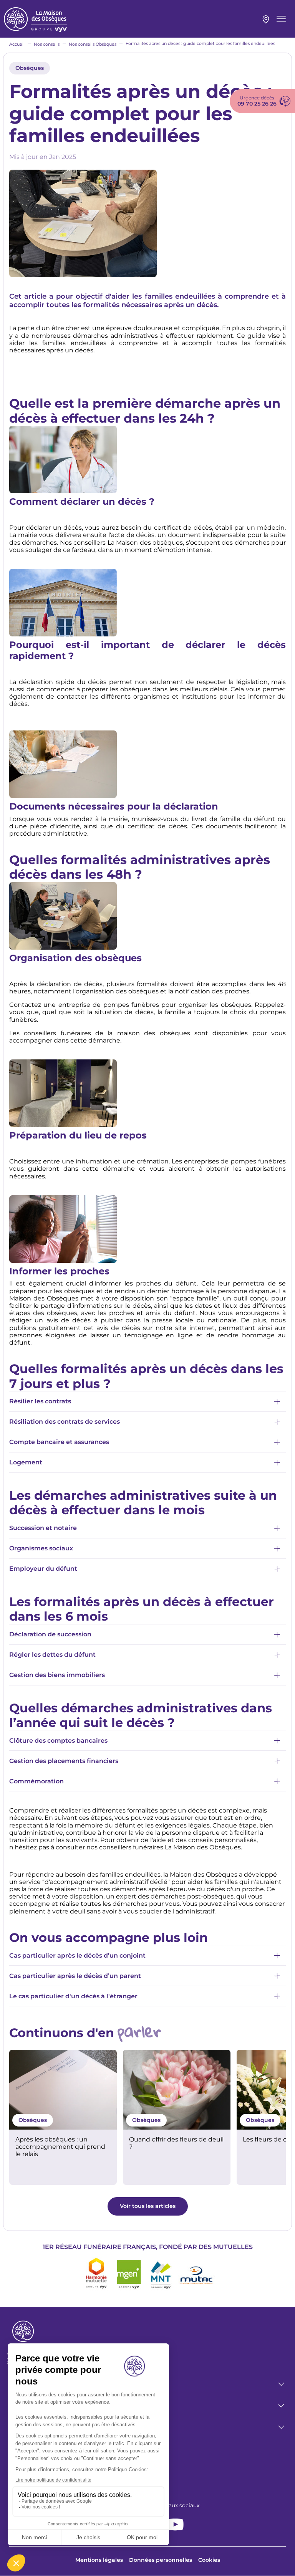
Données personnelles (161, 2560)
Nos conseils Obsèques (93, 44)
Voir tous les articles (148, 2206)
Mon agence (266, 20)
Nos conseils (47, 44)
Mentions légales (99, 2560)
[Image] (63, 2090)
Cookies (209, 2560)
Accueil (17, 44)
